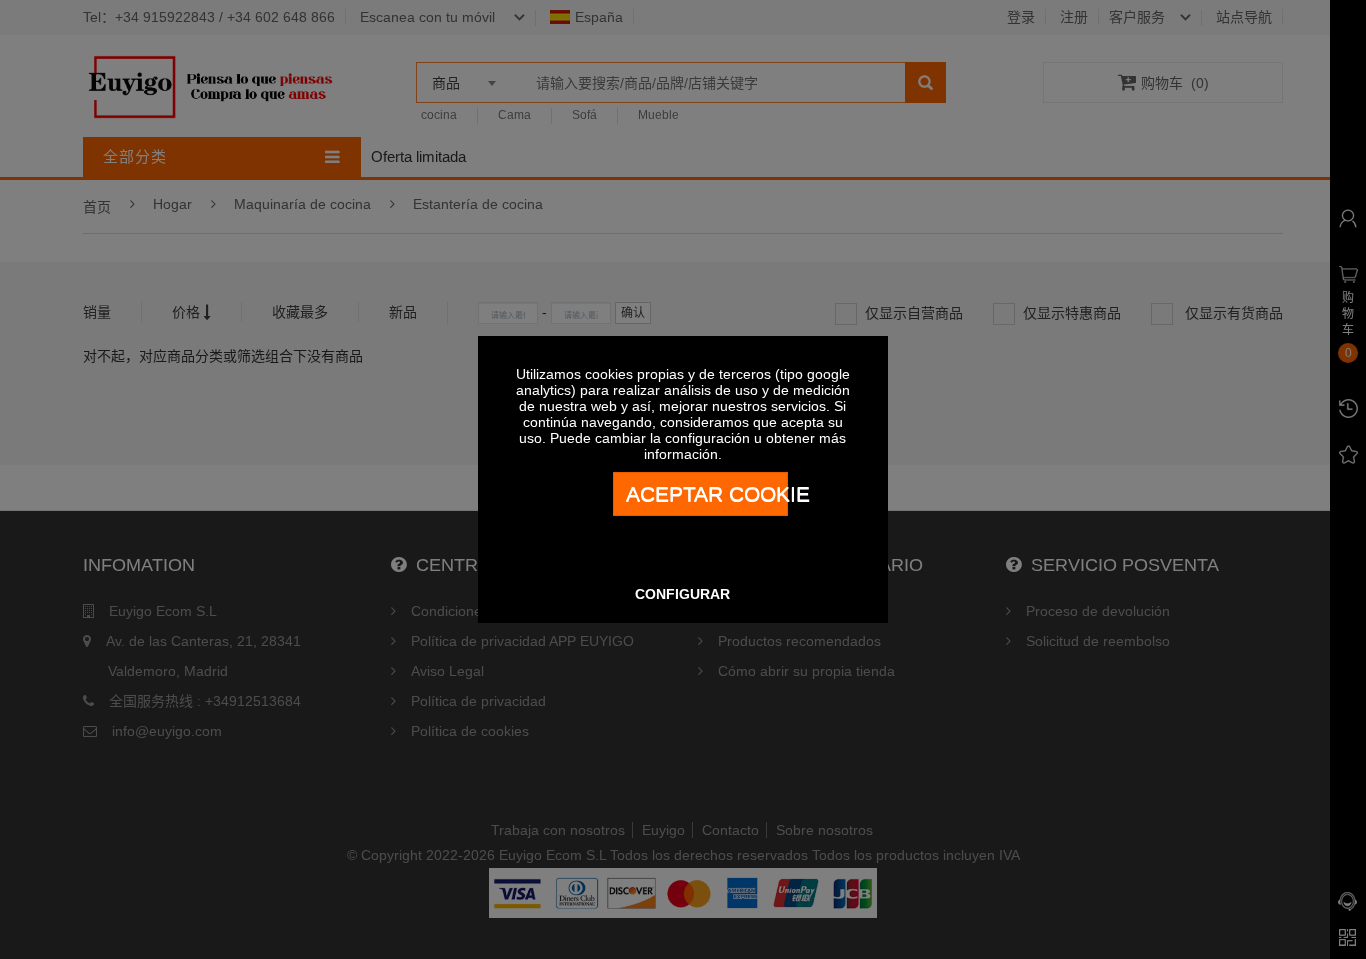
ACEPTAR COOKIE (707, 493)
